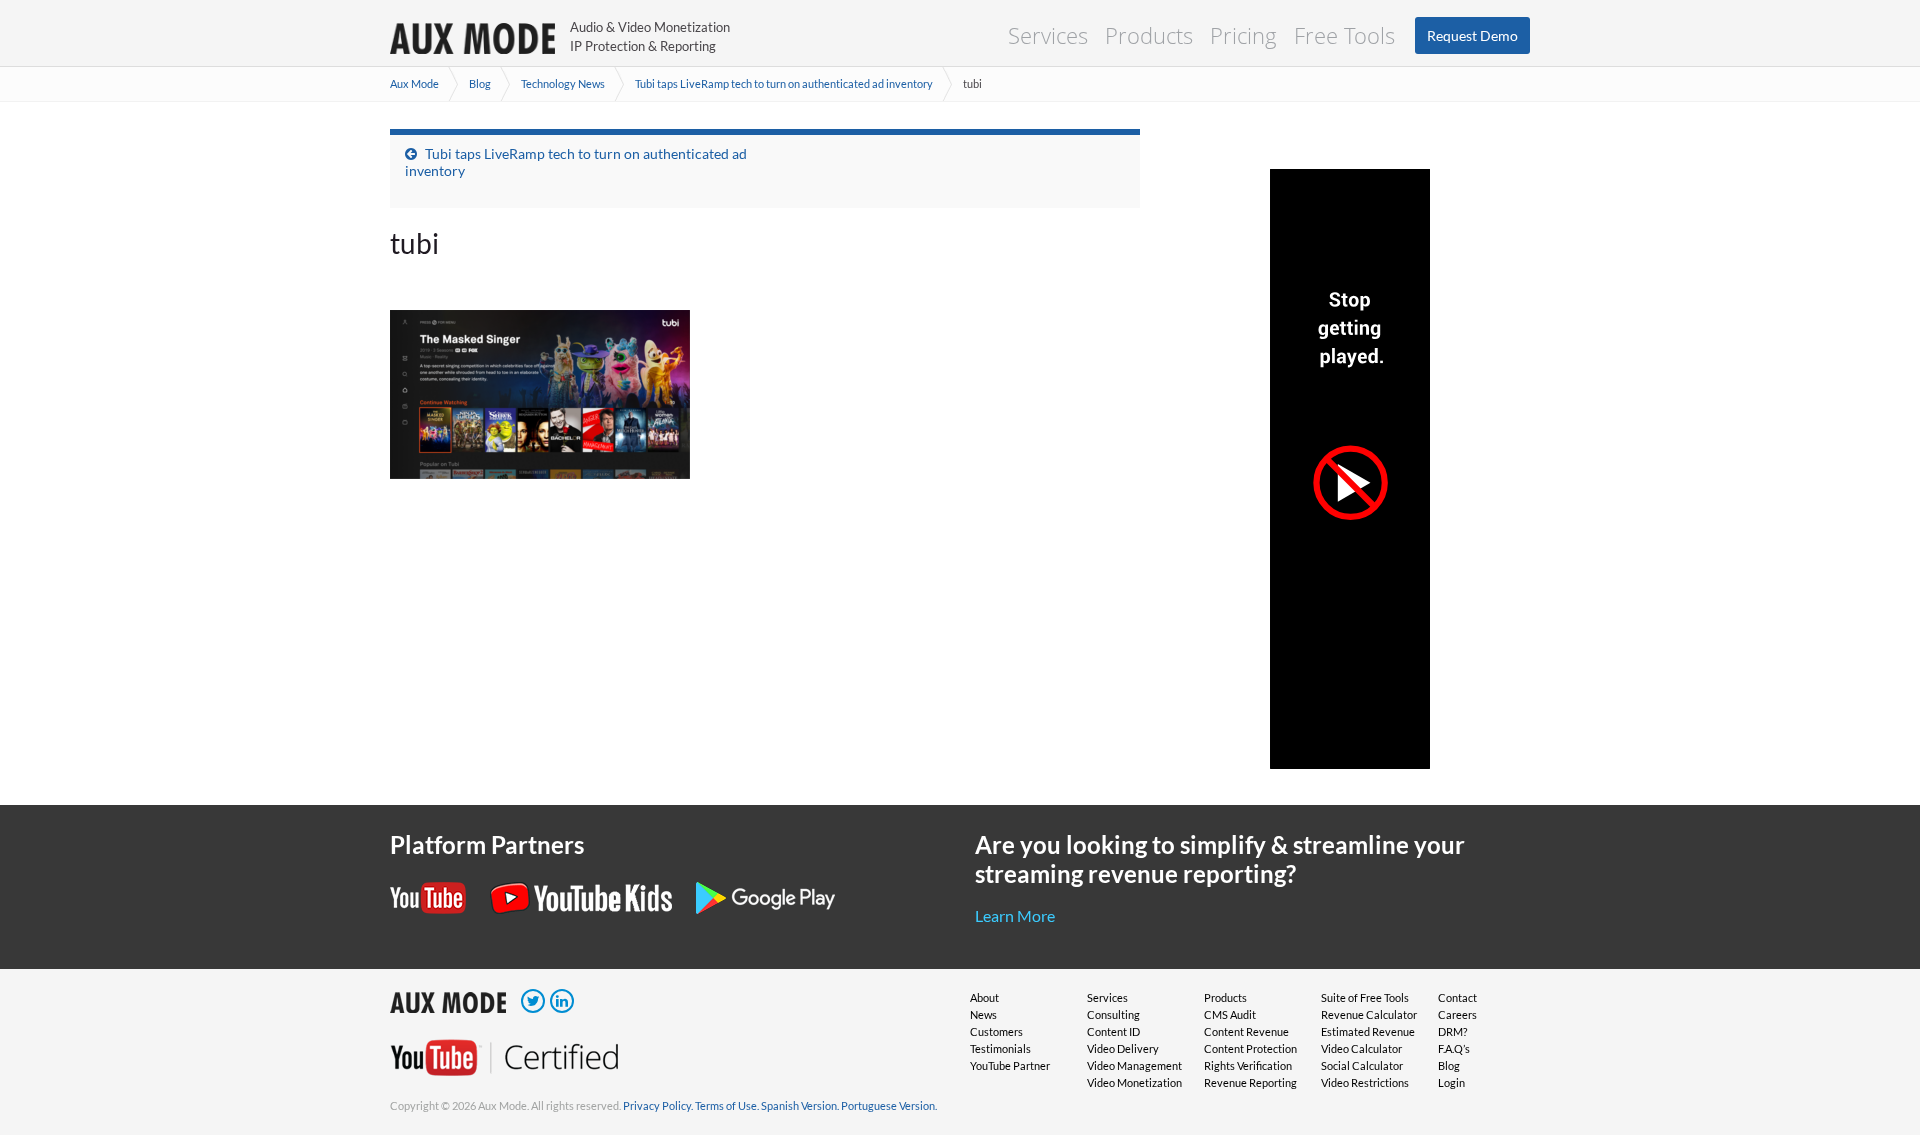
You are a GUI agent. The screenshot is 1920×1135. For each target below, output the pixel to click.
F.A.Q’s (1454, 1048)
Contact (1457, 997)
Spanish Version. (800, 1105)
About (984, 997)
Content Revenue (1246, 1031)
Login (1451, 1082)
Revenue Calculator (1369, 1014)
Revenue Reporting (1250, 1082)
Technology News (563, 83)
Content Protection (1250, 1048)
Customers (996, 1031)
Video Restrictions (1365, 1082)
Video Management (1134, 1065)
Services (1048, 35)
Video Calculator (1361, 1048)
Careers (1457, 1014)
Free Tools (1344, 35)
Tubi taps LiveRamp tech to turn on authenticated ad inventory (784, 83)
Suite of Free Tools (1365, 997)
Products (1149, 35)
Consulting (1113, 1014)
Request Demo (1472, 35)
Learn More (1015, 915)
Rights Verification (1248, 1065)
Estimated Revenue (1368, 1031)
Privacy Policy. (658, 1105)
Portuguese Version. (889, 1105)
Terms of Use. (727, 1105)
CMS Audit (1230, 1014)
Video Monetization (1134, 1082)
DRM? (1452, 1031)
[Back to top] (1875, 1016)
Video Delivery (1123, 1048)
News (983, 1014)
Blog (480, 83)
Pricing (1243, 35)
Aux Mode (414, 83)
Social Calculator (1362, 1065)
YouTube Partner (1010, 1065)
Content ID (1113, 1031)
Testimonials (1000, 1048)
